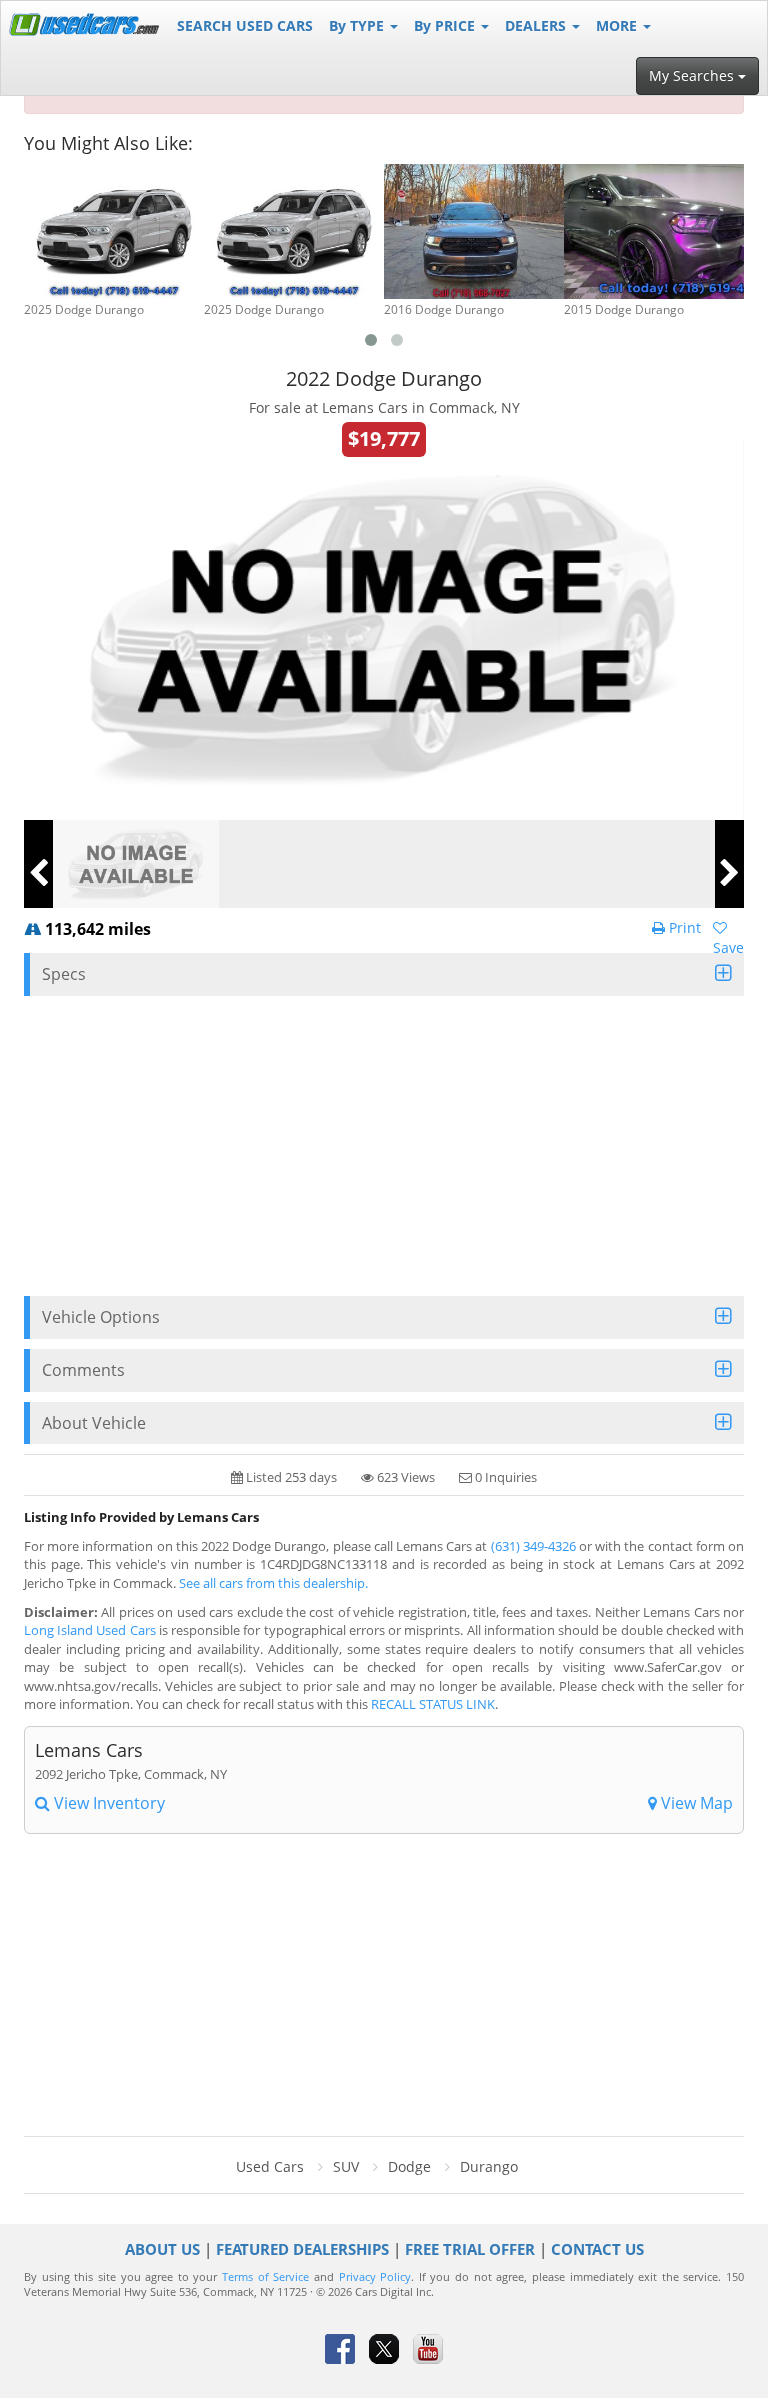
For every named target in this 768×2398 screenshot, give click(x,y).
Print (683, 927)
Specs (64, 974)
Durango (489, 2166)
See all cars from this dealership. (273, 1583)
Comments (83, 1370)
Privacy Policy (375, 2277)
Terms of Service (265, 2277)
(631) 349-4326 (533, 1546)
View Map (695, 1803)
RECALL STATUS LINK (433, 1704)
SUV (346, 2166)
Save (728, 947)
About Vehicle (94, 1423)
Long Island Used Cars (90, 1630)
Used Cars (270, 2166)
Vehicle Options (101, 1317)
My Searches (693, 75)
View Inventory (107, 1803)
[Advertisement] (384, 1146)
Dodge (409, 2166)
